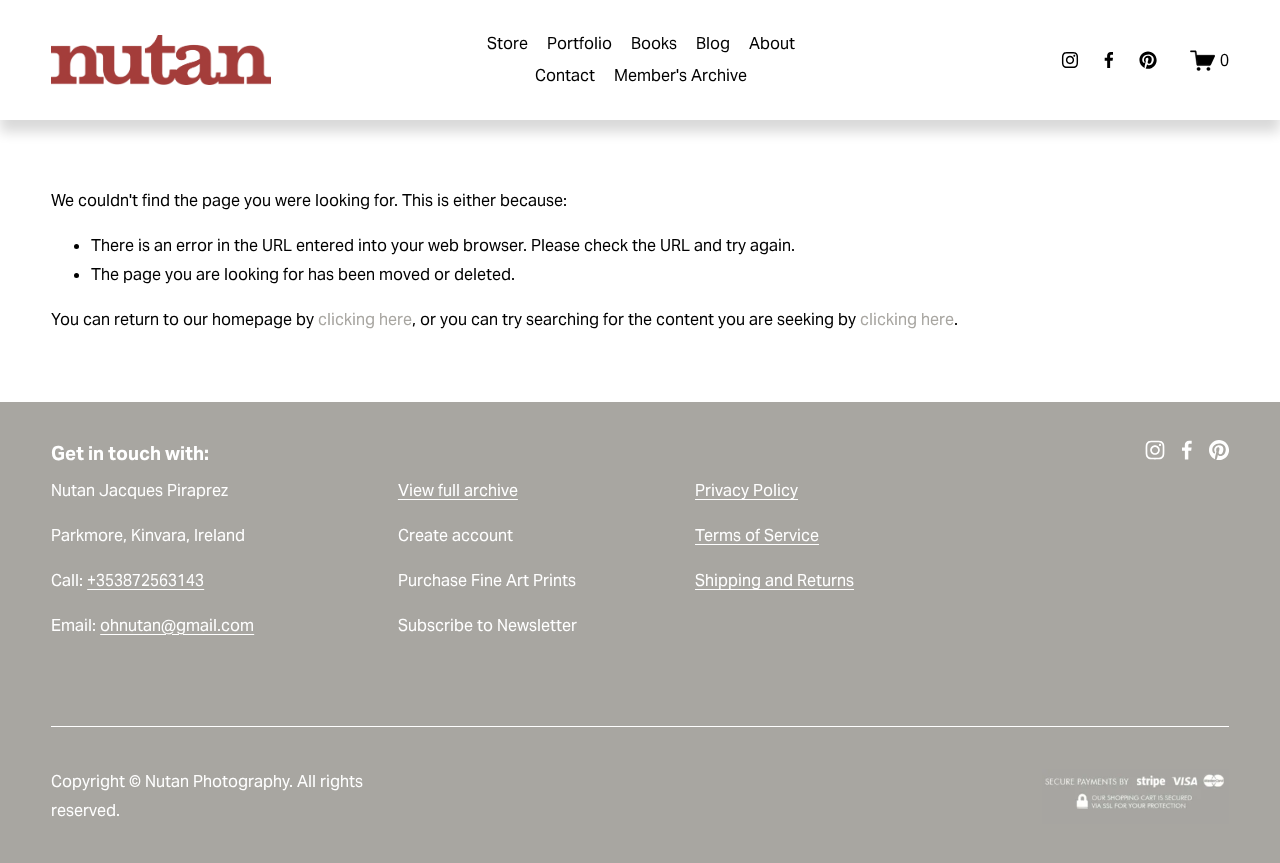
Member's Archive (680, 75)
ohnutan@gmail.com (177, 625)
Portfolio (579, 43)
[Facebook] (1109, 60)
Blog (713, 43)
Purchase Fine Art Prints (487, 580)
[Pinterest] (1148, 60)
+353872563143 (145, 580)
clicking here (365, 319)
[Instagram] (1070, 60)
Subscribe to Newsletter (487, 625)
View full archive (458, 490)
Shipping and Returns (774, 580)
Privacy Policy (746, 490)
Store (507, 43)
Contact (565, 75)
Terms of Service (757, 535)
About (772, 43)
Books (654, 43)
